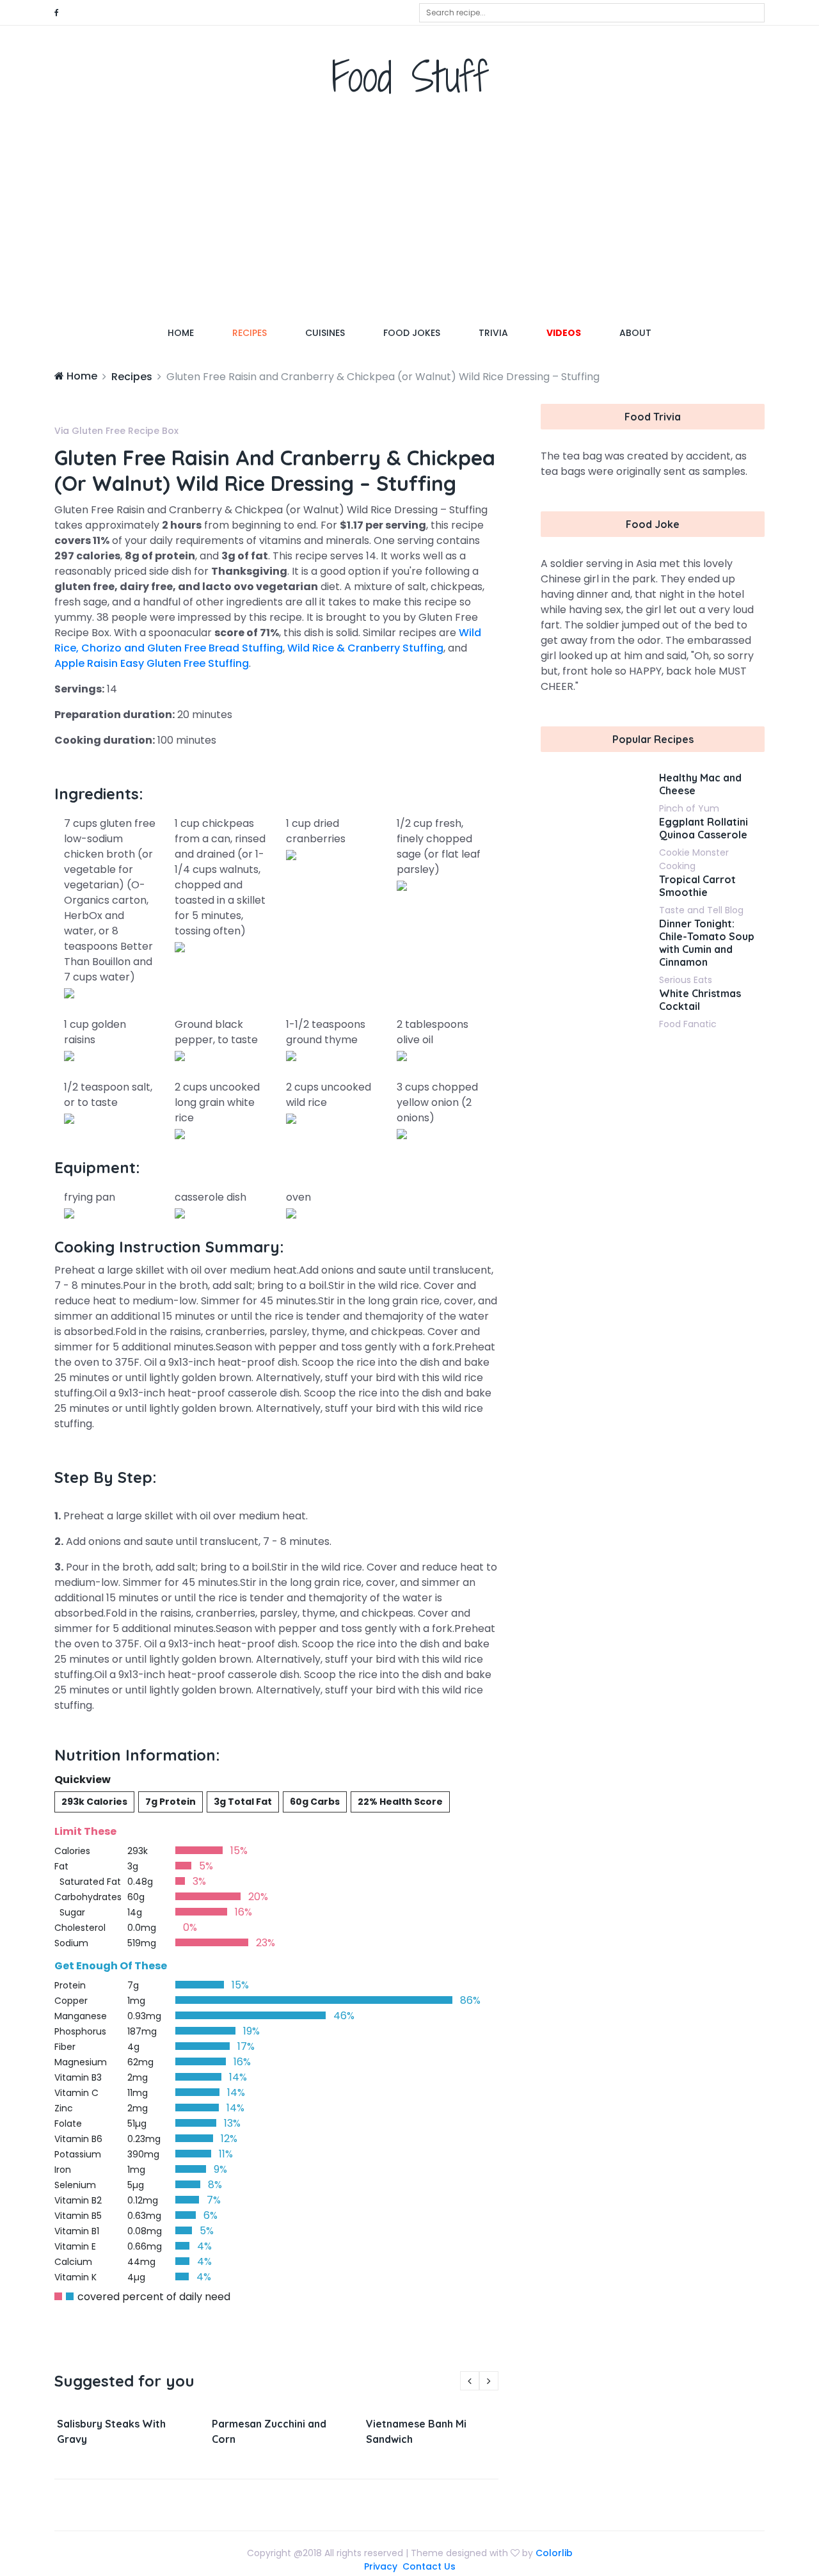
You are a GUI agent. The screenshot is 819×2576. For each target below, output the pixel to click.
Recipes (250, 333)
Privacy (381, 2566)
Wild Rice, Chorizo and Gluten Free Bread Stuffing (268, 640)
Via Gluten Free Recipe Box (116, 431)
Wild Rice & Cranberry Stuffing (365, 648)
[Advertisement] (409, 214)
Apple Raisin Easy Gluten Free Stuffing (152, 663)
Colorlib (554, 2553)
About (635, 333)
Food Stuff (410, 76)
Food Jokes (412, 333)
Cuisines (325, 333)
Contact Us (429, 2566)
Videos (564, 333)
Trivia (493, 333)
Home (190, 332)
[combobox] (592, 13)
